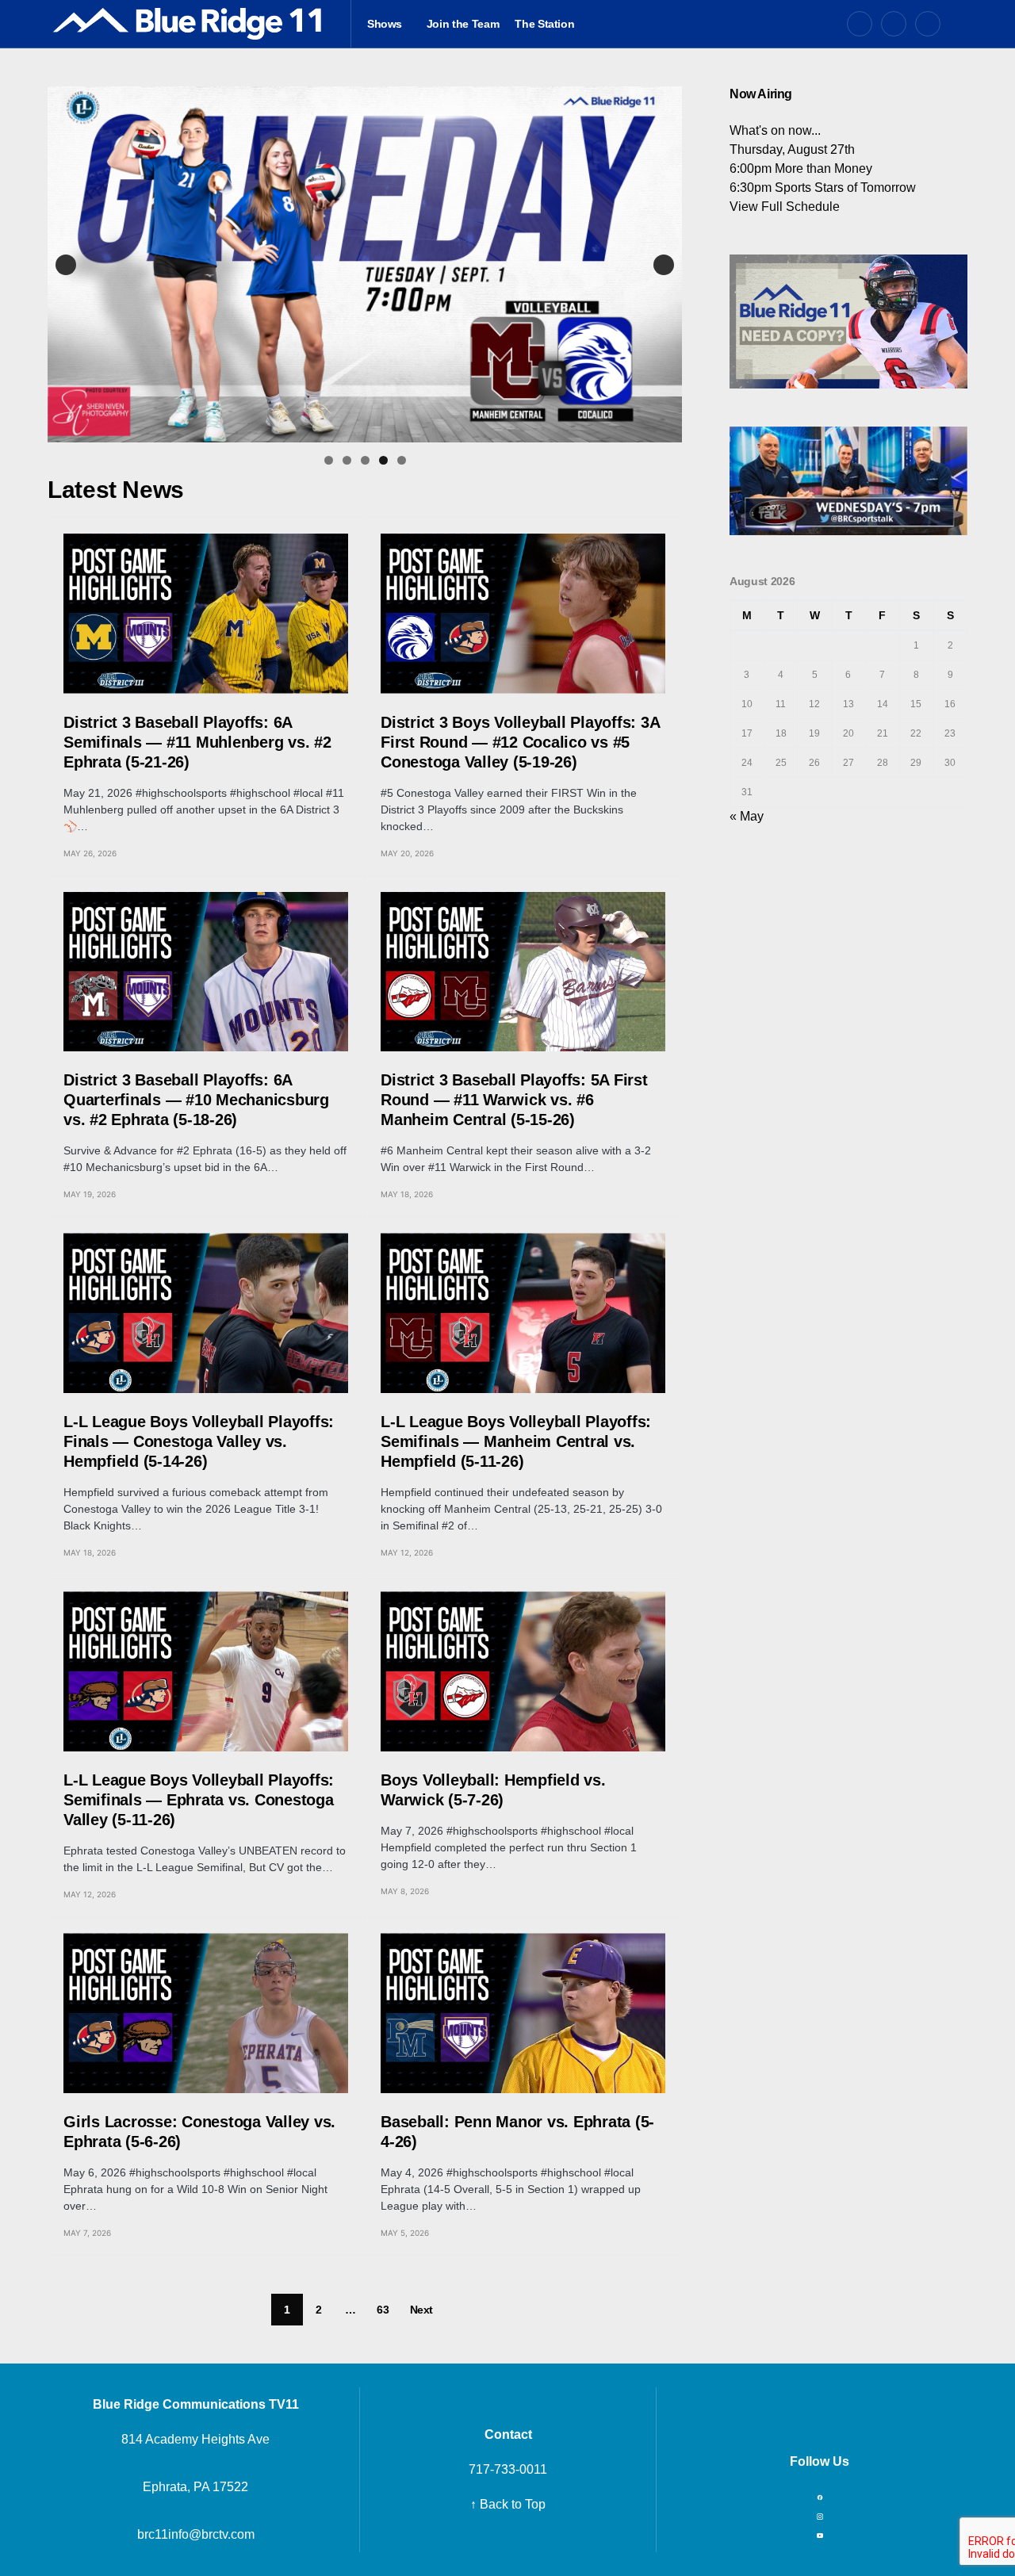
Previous (66, 265)
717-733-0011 (508, 2469)
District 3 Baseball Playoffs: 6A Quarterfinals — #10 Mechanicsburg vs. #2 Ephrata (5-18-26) (196, 1100)
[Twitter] (894, 24)
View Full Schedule (785, 207)
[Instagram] (928, 24)
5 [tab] (402, 460)
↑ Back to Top (508, 2504)
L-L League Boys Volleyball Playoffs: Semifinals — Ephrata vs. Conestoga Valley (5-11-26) (199, 1800)
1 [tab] (329, 460)
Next (664, 265)
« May (747, 816)
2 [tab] (347, 460)
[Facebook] (860, 24)
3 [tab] (365, 460)
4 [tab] (383, 460)
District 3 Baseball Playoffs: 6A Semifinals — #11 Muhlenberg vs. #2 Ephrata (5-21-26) (197, 742)
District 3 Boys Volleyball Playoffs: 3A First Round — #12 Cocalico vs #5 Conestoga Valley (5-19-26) (520, 742)
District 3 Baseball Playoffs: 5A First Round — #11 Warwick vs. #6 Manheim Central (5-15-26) (514, 1100)
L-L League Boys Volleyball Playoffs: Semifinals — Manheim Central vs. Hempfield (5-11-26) (516, 1441)
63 (383, 2310)
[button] (962, 24)
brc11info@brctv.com (196, 2534)
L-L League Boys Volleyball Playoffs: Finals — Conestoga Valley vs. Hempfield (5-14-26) (199, 1441)
